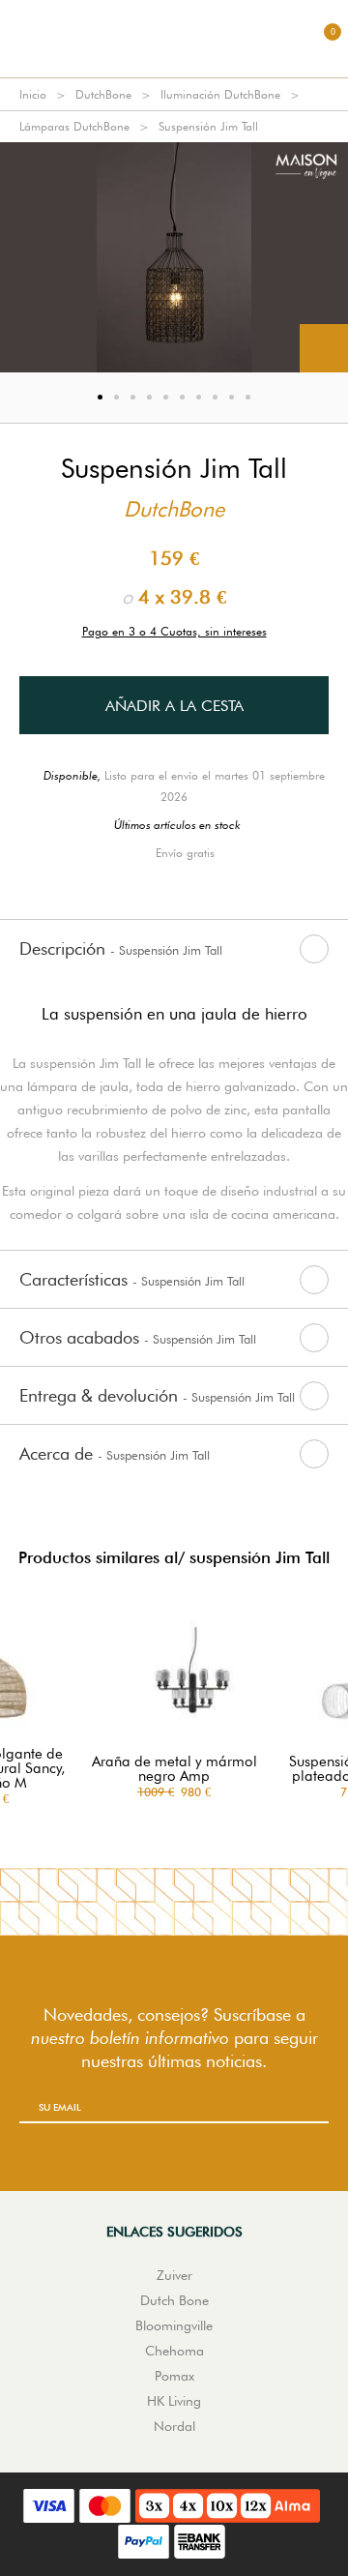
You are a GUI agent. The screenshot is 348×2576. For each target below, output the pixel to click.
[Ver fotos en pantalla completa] (324, 348)
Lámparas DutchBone (74, 126)
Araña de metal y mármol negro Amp (174, 1769)
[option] (174, 257)
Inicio (33, 94)
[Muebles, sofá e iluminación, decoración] (174, 39)
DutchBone (103, 94)
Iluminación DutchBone (220, 94)
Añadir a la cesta (174, 706)
